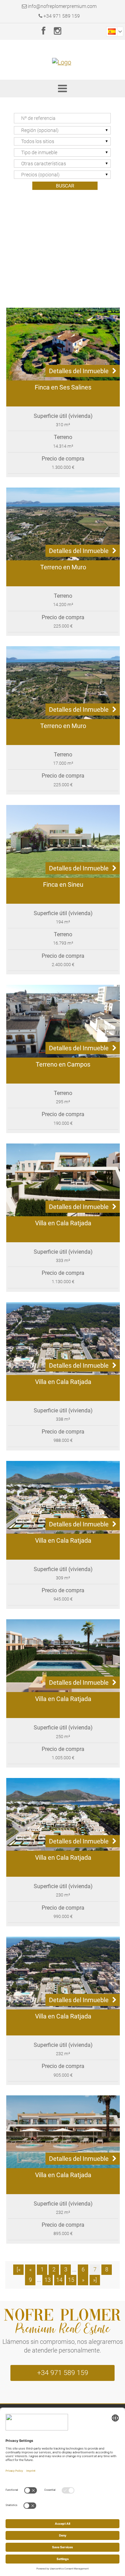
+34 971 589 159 (61, 16)
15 (71, 2280)
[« (19, 2270)
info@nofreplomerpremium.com (62, 6)
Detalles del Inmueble (79, 371)
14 (59, 2280)
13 (48, 2280)
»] (95, 2280)
